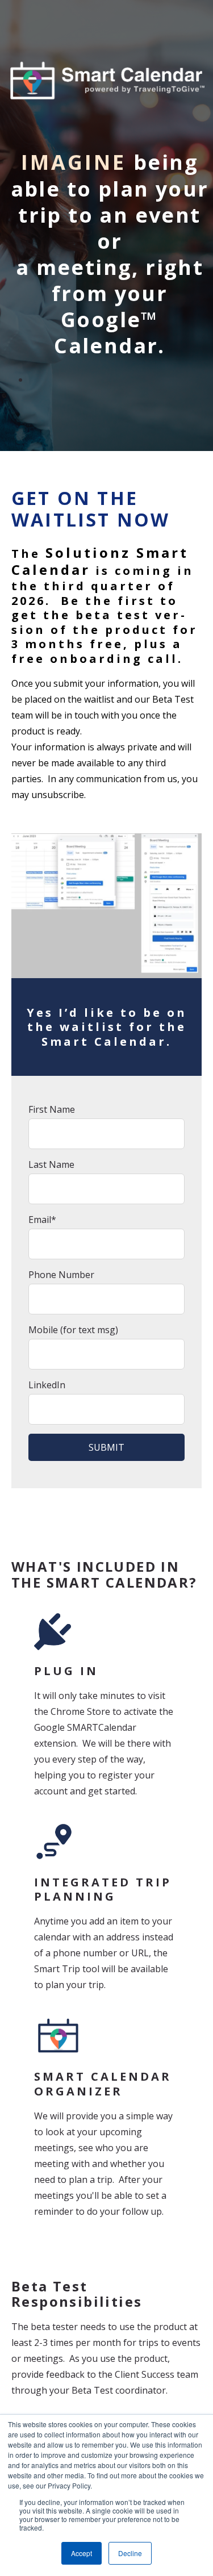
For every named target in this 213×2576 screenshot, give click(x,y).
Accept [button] (82, 2553)
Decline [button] (130, 2553)
